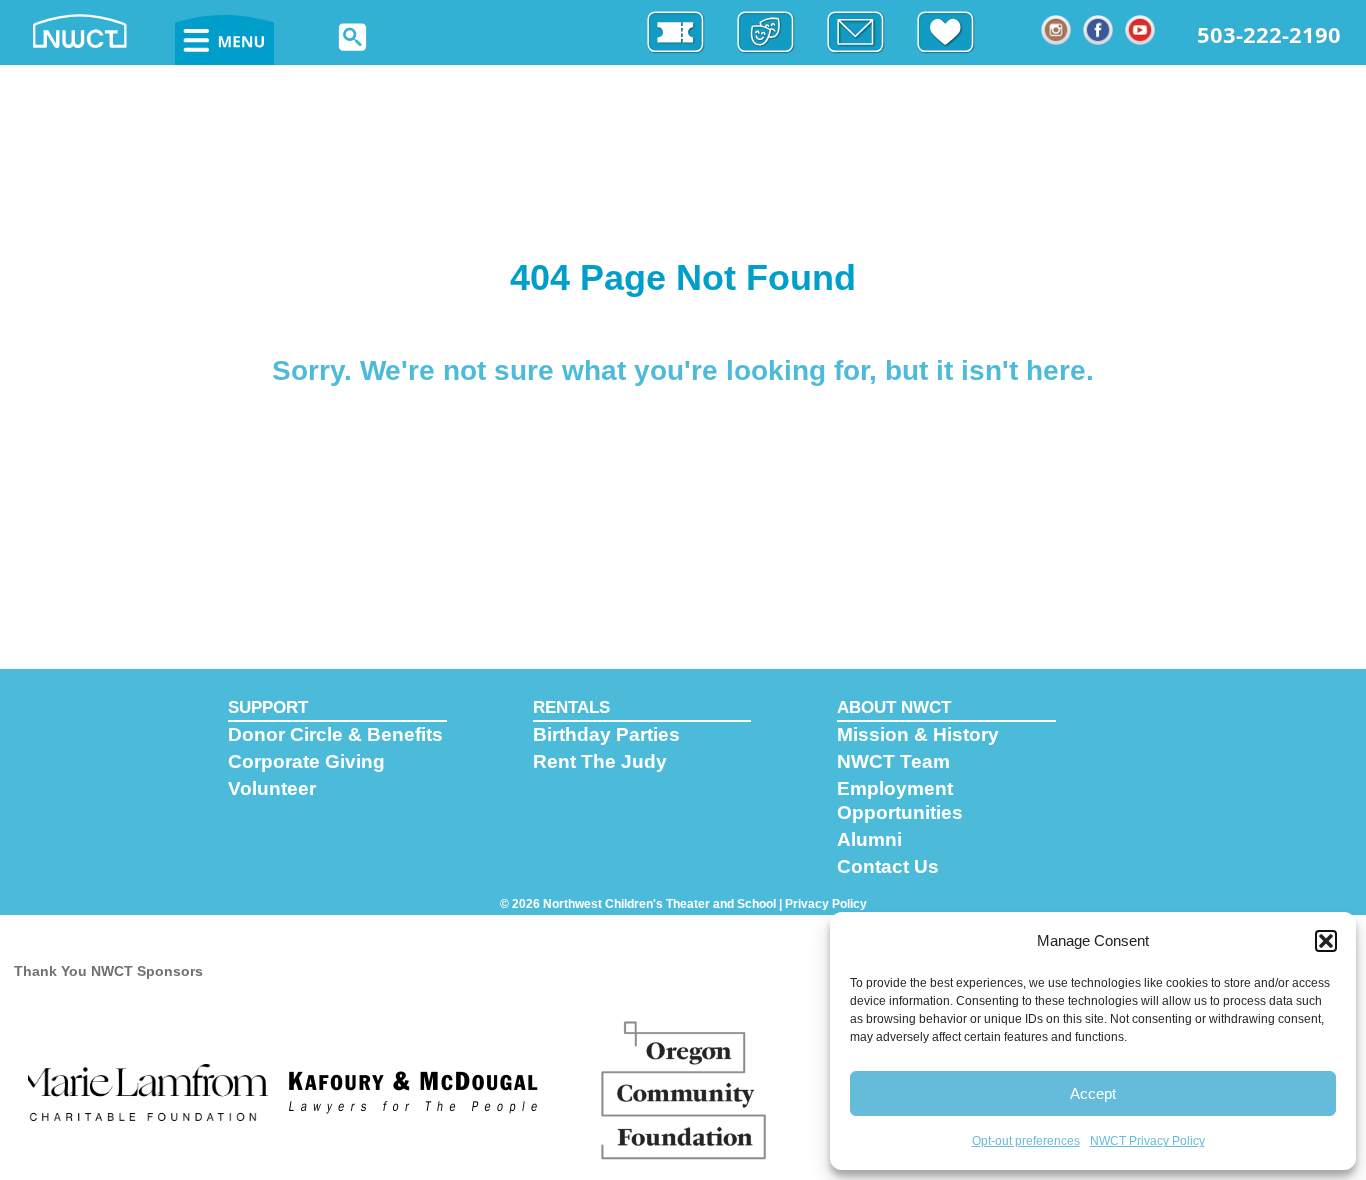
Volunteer (272, 788)
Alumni (869, 839)
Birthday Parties (606, 734)
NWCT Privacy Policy (1147, 1141)
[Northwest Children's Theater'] (100, 29)
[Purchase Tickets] (686, 32)
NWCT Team (893, 761)
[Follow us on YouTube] (1141, 30)
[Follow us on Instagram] (1057, 30)
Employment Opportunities (900, 800)
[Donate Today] (956, 32)
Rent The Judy (600, 761)
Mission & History (918, 734)
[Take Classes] (776, 32)
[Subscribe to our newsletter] (866, 32)
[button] (1326, 941)
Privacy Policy (826, 904)
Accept (1093, 1093)
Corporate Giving (306, 761)
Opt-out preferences (1026, 1141)
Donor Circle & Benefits (335, 734)
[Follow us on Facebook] (1099, 30)
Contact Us (888, 866)
